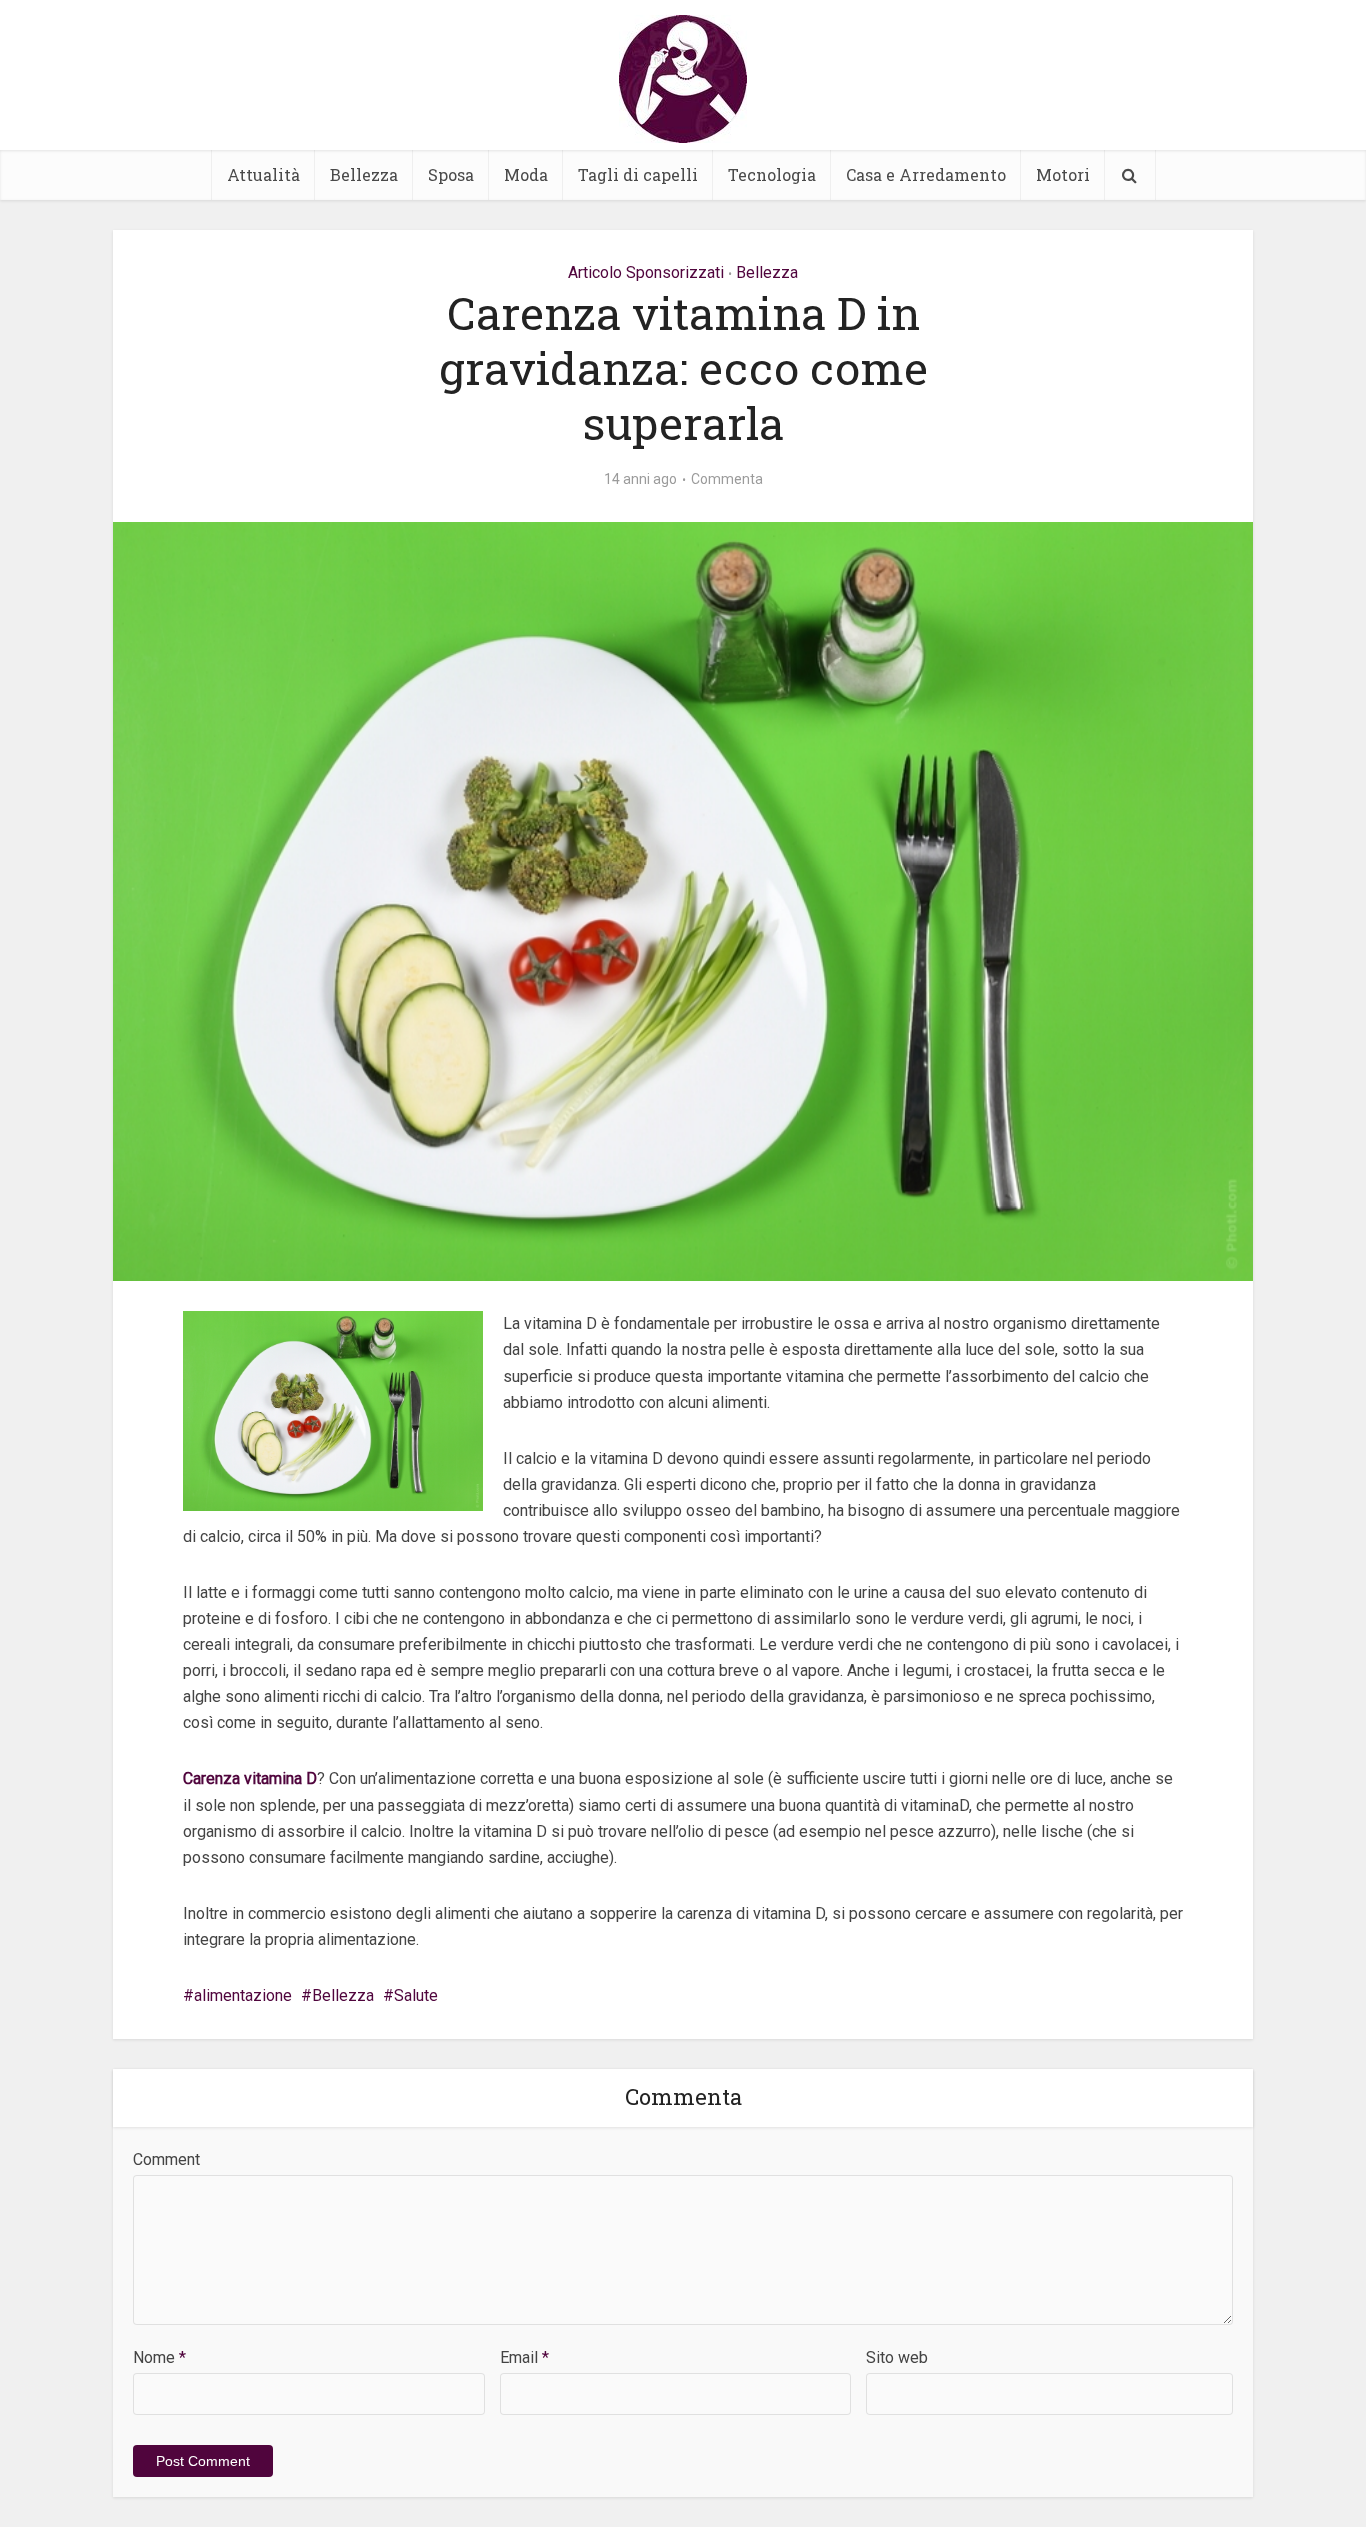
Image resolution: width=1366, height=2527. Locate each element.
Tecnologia (772, 174)
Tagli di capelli (638, 174)
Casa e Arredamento (926, 174)
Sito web (897, 2357)
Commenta (727, 479)
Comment (166, 2159)
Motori (1063, 174)
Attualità (263, 174)
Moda (526, 174)
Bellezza (364, 174)
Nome (159, 2357)
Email (524, 2357)
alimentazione (243, 1995)
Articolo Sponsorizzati (646, 272)
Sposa (451, 174)
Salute (416, 1995)
